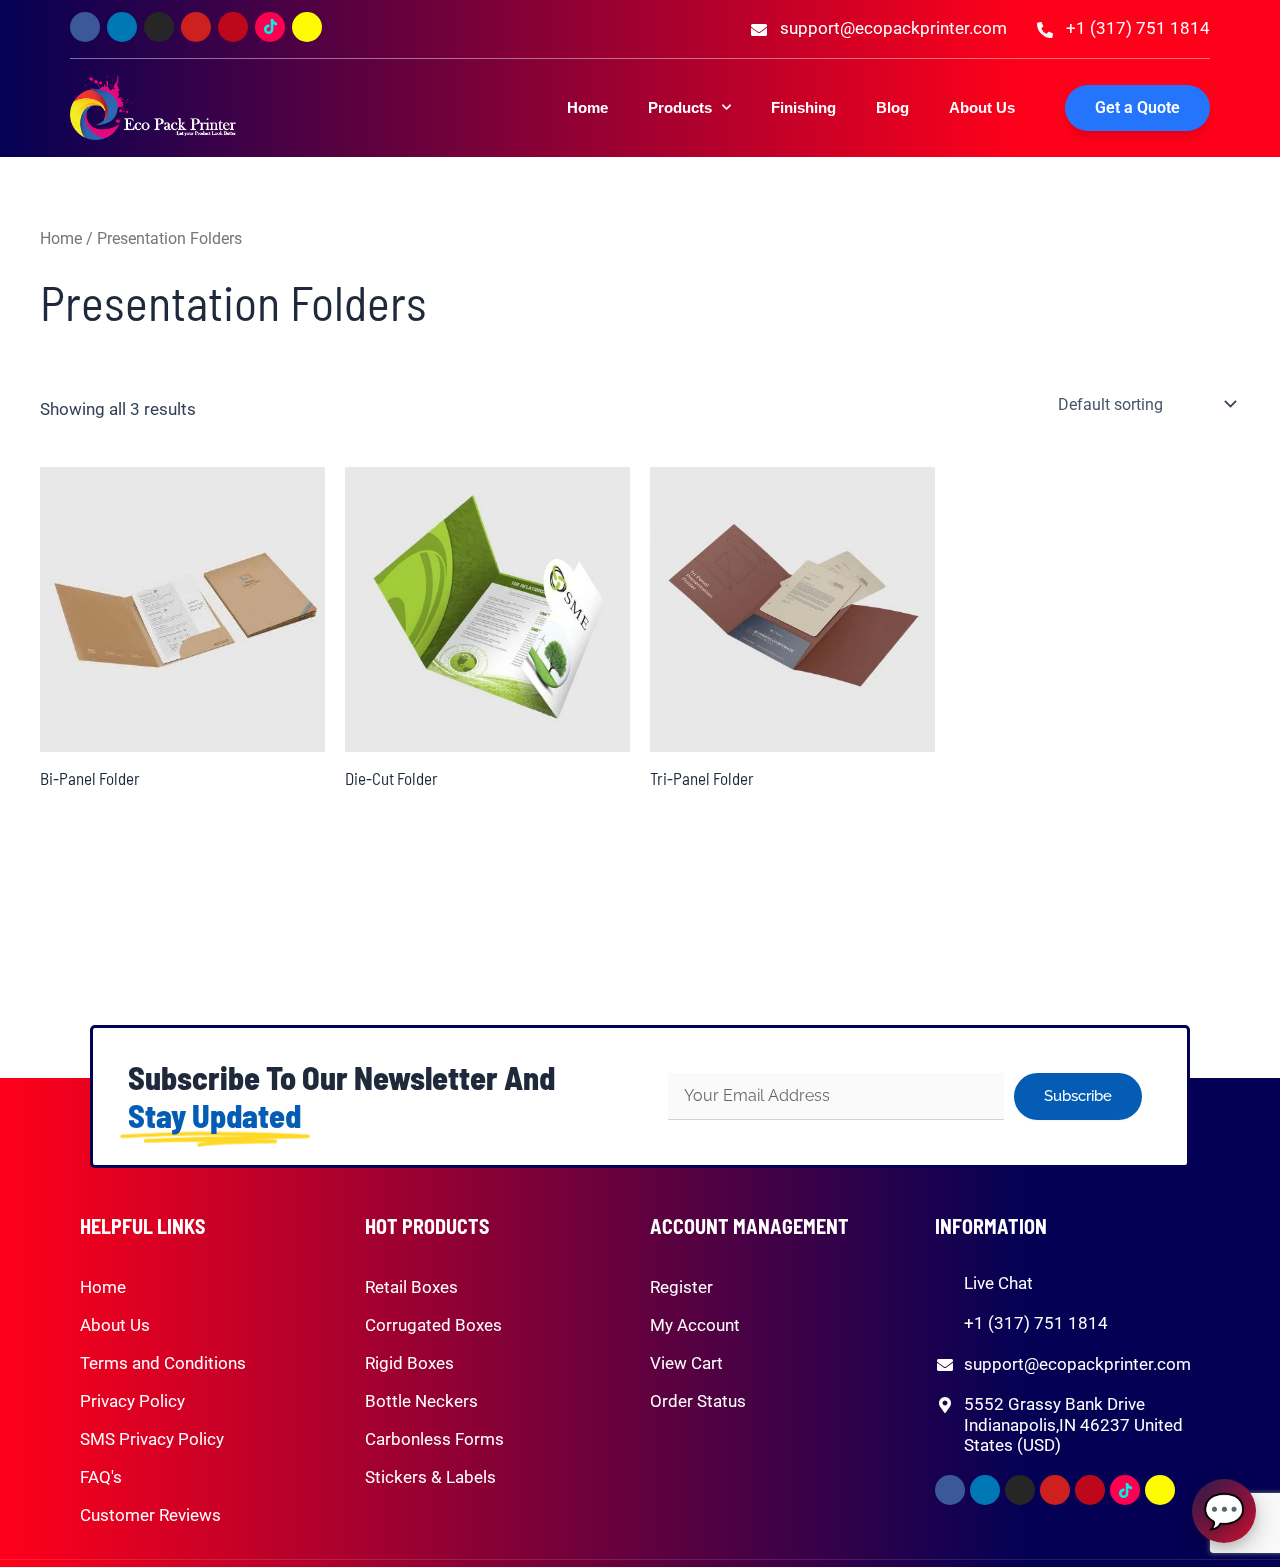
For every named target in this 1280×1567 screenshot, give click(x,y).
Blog (892, 107)
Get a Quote (1137, 107)
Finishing (803, 107)
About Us (982, 107)
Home (587, 107)
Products (680, 107)
